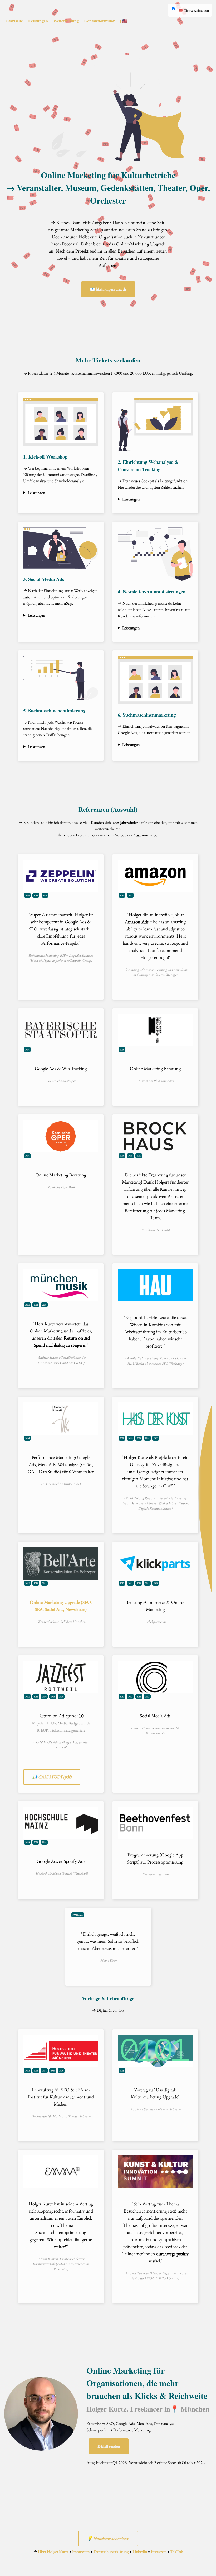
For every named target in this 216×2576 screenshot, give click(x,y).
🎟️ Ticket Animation (194, 10)
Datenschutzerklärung (111, 2552)
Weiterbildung (66, 21)
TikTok (177, 2552)
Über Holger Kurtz (53, 2552)
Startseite (15, 21)
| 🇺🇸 (124, 21)
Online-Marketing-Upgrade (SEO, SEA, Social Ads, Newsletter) (61, 1606)
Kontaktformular (99, 21)
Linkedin (140, 2552)
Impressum (81, 2552)
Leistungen (38, 21)
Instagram (159, 2552)
